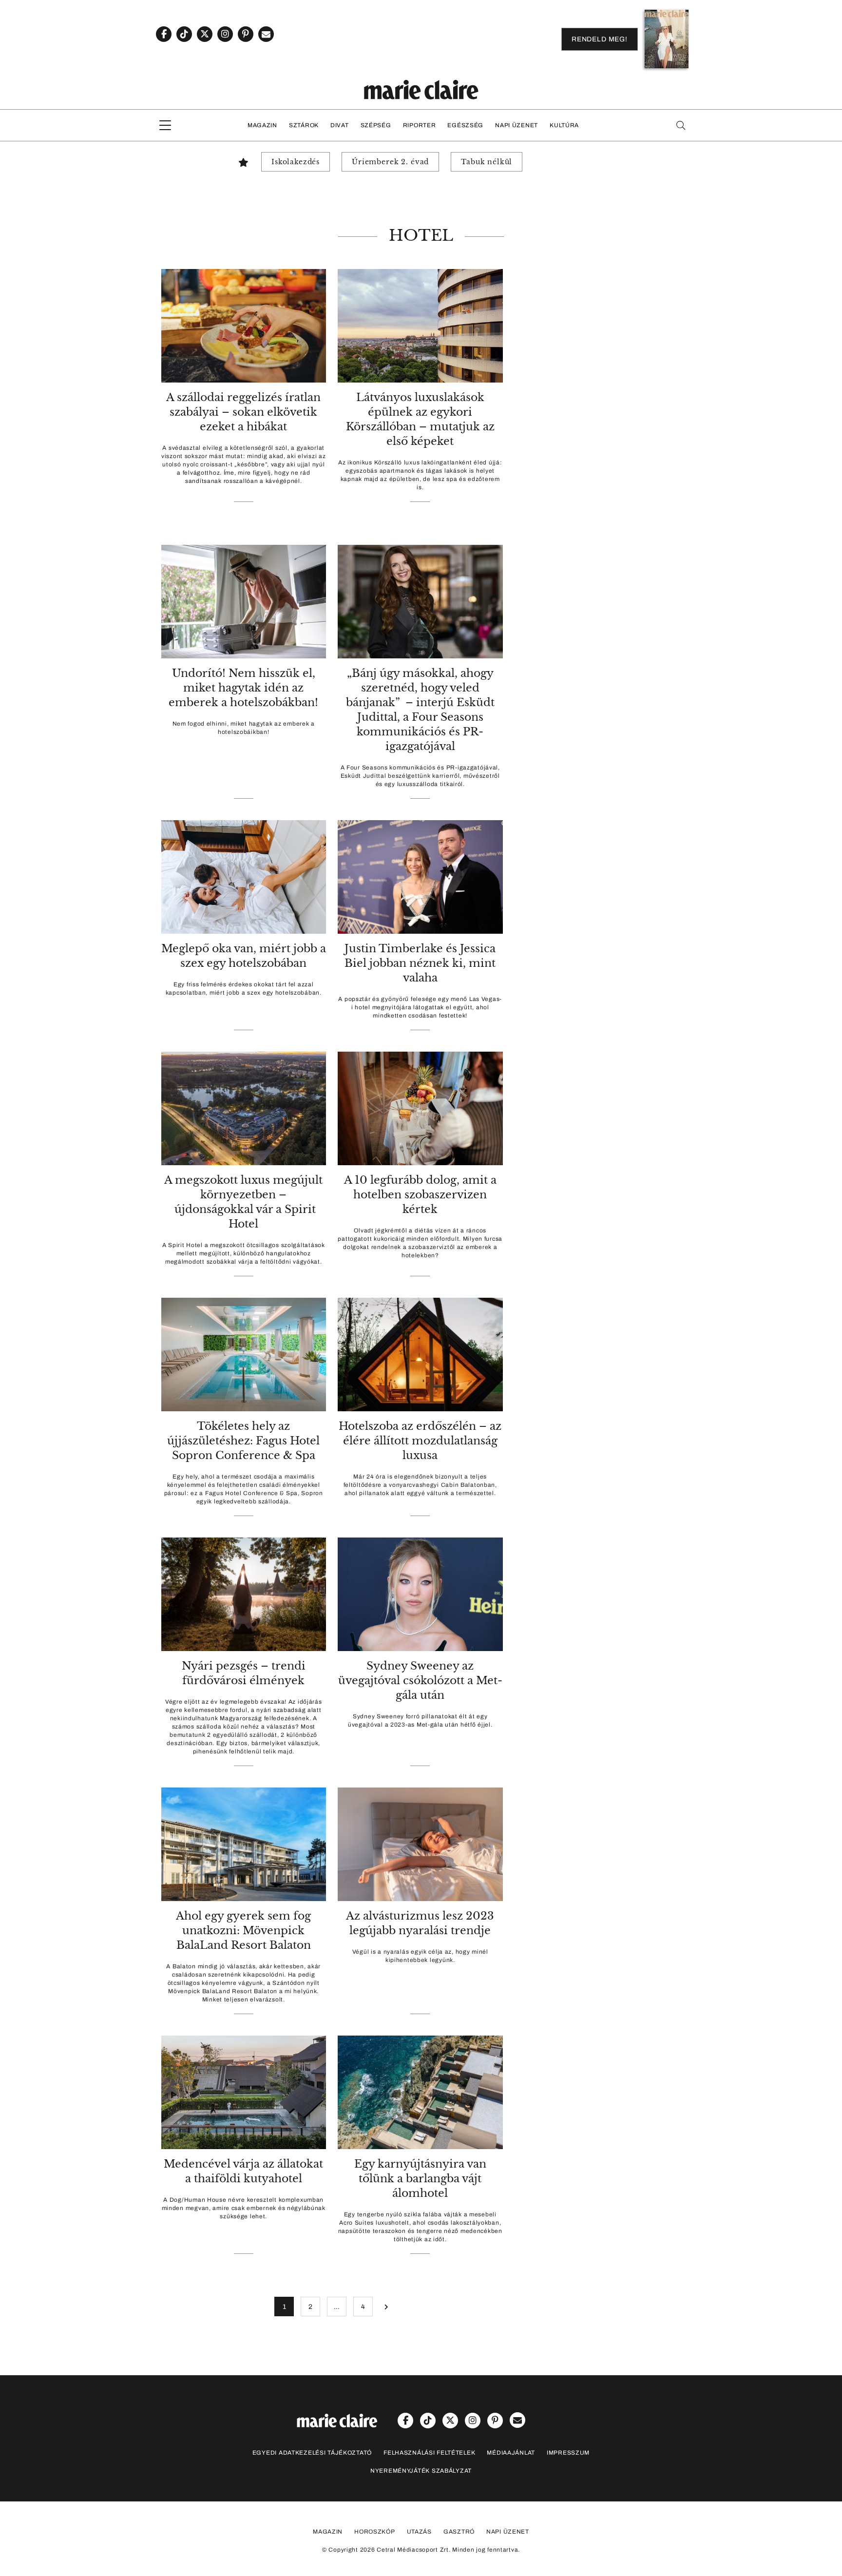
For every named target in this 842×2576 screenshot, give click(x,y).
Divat (340, 125)
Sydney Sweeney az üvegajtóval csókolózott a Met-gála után (420, 1681)
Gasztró (459, 2532)
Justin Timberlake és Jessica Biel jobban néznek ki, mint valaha (420, 963)
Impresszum (568, 2453)
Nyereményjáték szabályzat (421, 2471)
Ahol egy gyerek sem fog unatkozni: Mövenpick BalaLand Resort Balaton (243, 1931)
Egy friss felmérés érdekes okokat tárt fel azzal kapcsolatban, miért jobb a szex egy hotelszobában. (244, 989)
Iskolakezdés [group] (296, 162)
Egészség (465, 125)
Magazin (262, 125)
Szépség (376, 125)
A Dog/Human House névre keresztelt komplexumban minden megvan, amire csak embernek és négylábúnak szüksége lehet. (244, 2208)
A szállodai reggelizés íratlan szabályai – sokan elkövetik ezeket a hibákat (243, 412)
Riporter (420, 125)
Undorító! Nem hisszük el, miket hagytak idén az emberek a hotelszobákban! (243, 688)
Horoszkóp (374, 2532)
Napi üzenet (517, 125)
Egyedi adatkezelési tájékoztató (312, 2453)
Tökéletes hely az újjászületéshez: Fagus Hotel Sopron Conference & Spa (243, 1441)
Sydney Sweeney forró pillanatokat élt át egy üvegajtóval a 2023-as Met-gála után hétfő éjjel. (420, 1721)
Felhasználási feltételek (429, 2453)
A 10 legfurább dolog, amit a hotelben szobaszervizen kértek (420, 1195)
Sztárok (304, 125)
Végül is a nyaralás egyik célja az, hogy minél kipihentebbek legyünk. (420, 1956)
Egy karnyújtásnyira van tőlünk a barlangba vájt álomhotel (420, 2179)
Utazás (419, 2532)
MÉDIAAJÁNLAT (511, 2453)
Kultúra (564, 125)
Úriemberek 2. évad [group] (390, 162)
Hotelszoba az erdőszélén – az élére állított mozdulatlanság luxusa (420, 1441)
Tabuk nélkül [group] (487, 162)
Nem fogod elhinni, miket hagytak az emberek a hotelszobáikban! (244, 728)
